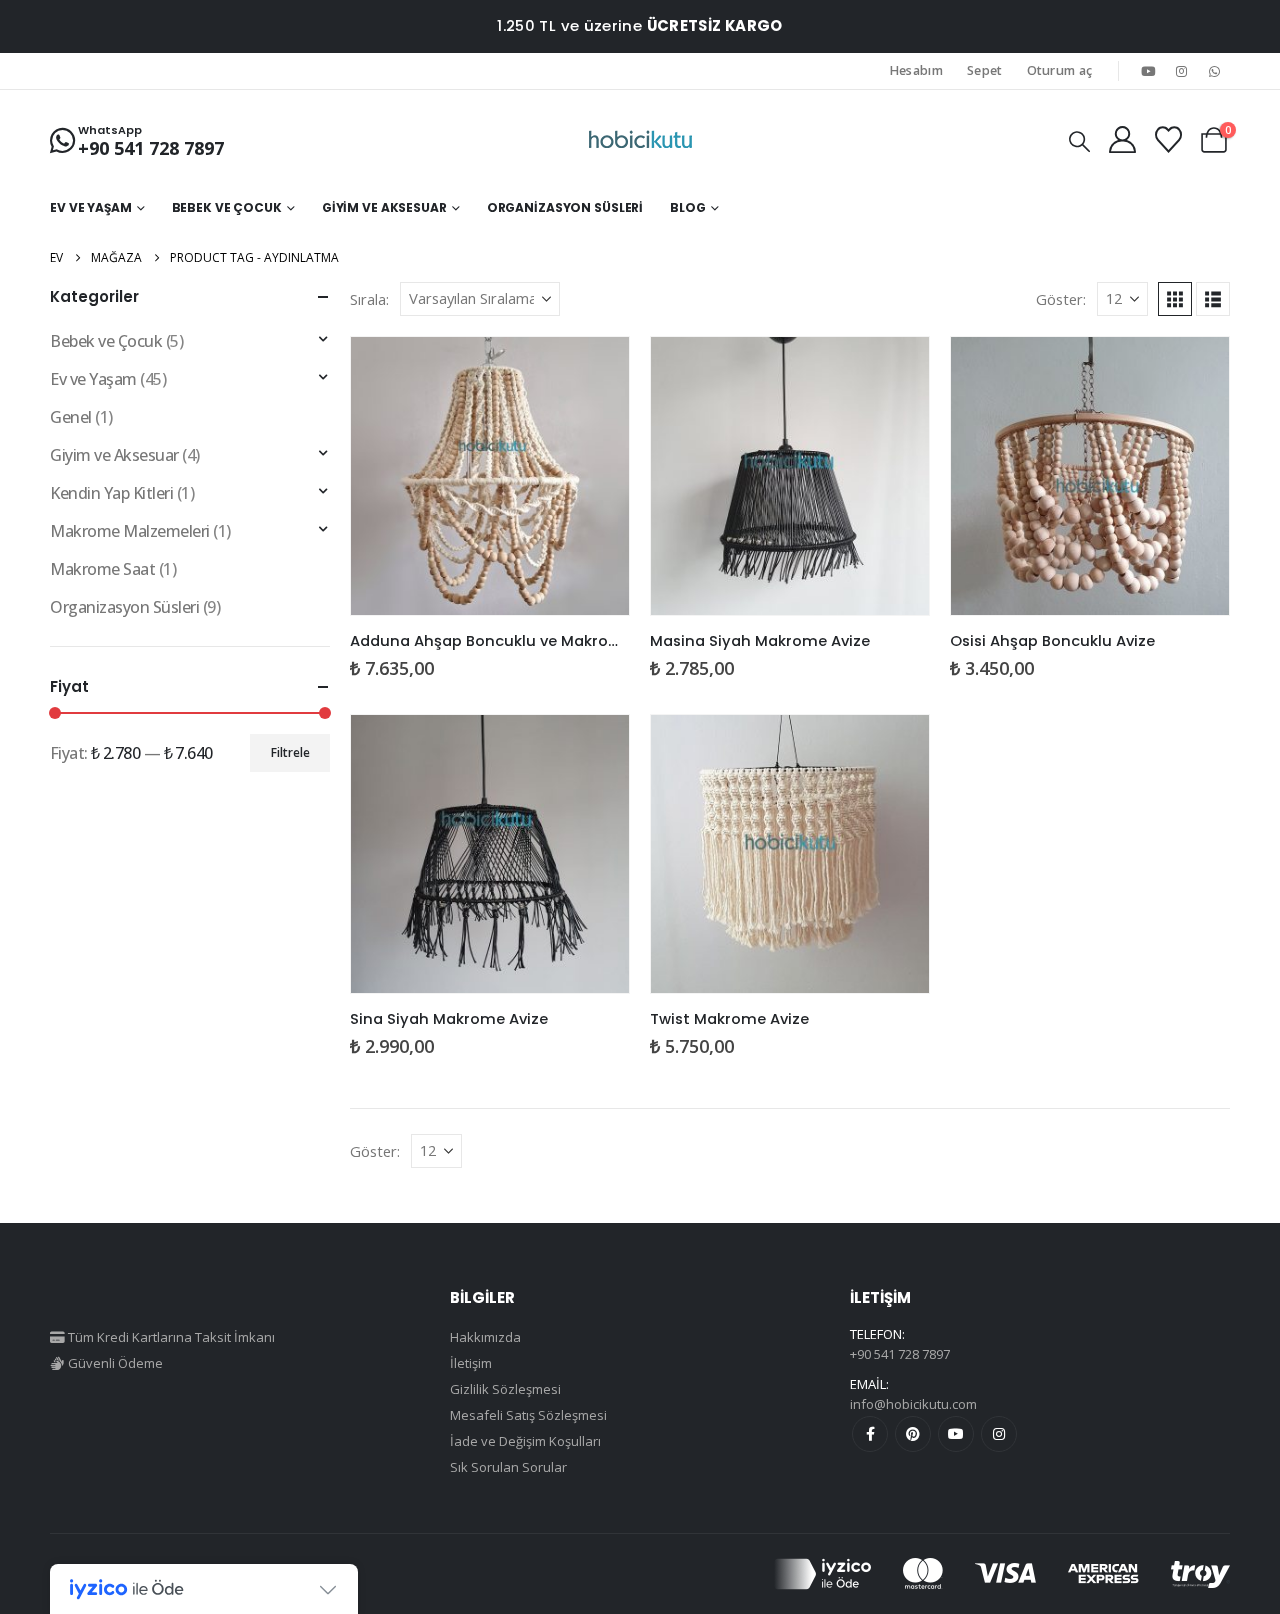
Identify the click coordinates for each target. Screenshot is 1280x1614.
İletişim (471, 1363)
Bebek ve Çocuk (227, 207)
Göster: (1061, 299)
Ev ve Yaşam (91, 207)
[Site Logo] (640, 140)
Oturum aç (1060, 70)
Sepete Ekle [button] (596, 370)
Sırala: (369, 299)
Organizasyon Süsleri (565, 207)
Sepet (985, 70)
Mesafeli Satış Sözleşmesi (528, 1415)
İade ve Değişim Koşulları (525, 1441)
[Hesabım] (1122, 139)
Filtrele (290, 752)
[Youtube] (1148, 71)
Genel (71, 417)
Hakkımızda (485, 1337)
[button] (1079, 141)
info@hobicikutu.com (913, 1404)
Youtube (956, 1434)
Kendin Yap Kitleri (111, 493)
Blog (688, 207)
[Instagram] (1182, 71)
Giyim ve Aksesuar (384, 207)
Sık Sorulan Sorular (508, 1467)
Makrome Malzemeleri (130, 531)
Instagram (999, 1434)
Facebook (870, 1434)
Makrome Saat (102, 569)
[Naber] (1215, 71)
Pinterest (913, 1434)
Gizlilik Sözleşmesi (505, 1389)
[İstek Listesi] (1168, 139)
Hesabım (916, 70)
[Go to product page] (490, 476)
